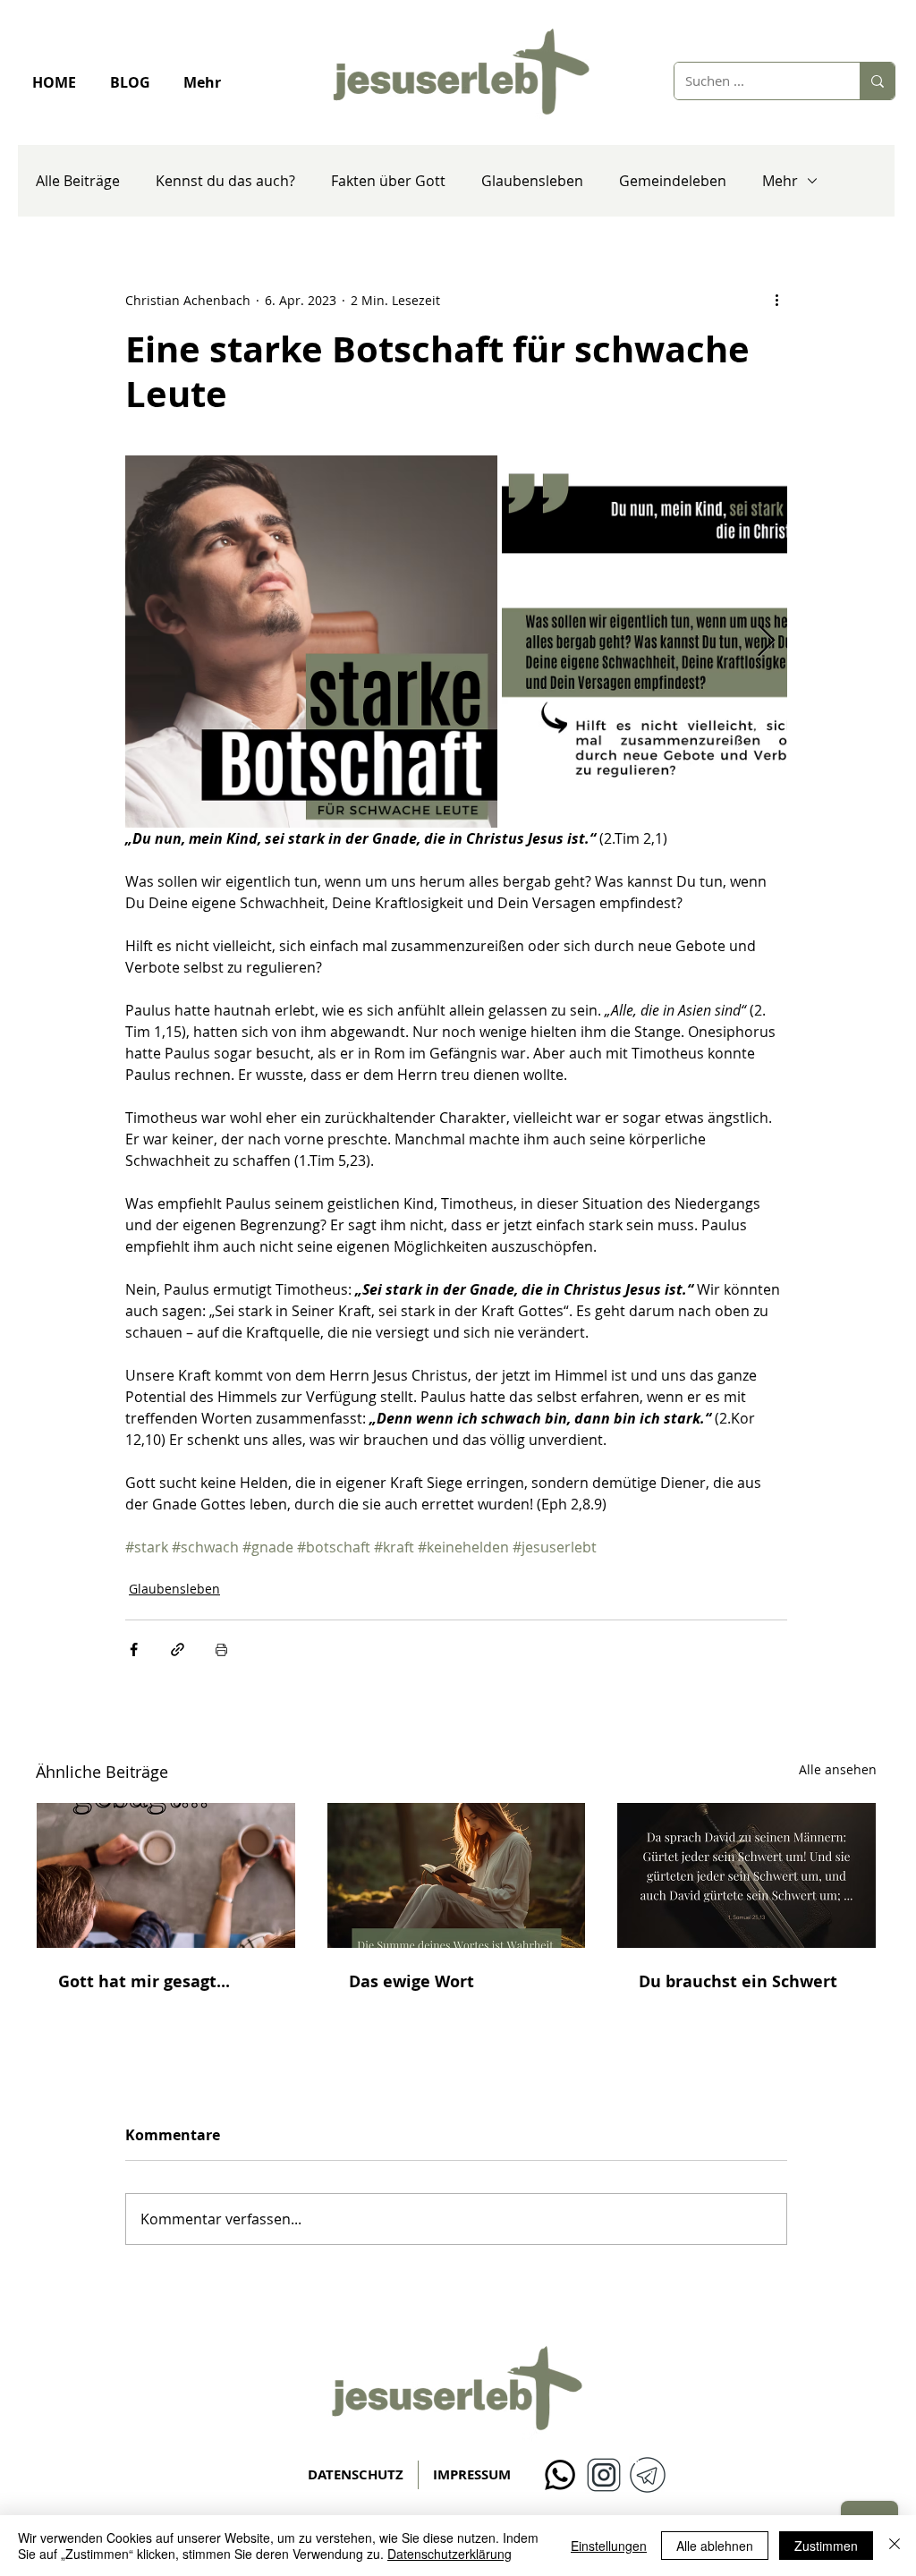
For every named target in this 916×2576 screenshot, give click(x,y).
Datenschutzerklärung (450, 2554)
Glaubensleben (532, 181)
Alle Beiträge (78, 181)
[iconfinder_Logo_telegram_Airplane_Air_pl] (648, 2475)
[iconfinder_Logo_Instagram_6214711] (604, 2475)
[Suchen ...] (877, 81)
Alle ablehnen (715, 2546)
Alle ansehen (838, 1769)
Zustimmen (826, 2546)
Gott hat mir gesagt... (144, 1981)
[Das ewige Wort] (457, 1875)
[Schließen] (895, 2546)
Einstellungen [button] (609, 2546)
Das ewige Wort (411, 1981)
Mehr (780, 181)
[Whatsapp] (560, 2475)
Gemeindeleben (673, 181)
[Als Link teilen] (178, 1649)
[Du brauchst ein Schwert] (746, 1875)
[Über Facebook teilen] (134, 1649)
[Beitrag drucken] (221, 1649)
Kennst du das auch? (225, 181)
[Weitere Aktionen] (776, 300)
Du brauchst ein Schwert (738, 1981)
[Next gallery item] (766, 642)
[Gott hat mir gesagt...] (166, 1875)
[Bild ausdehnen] (311, 642)
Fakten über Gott (388, 181)
